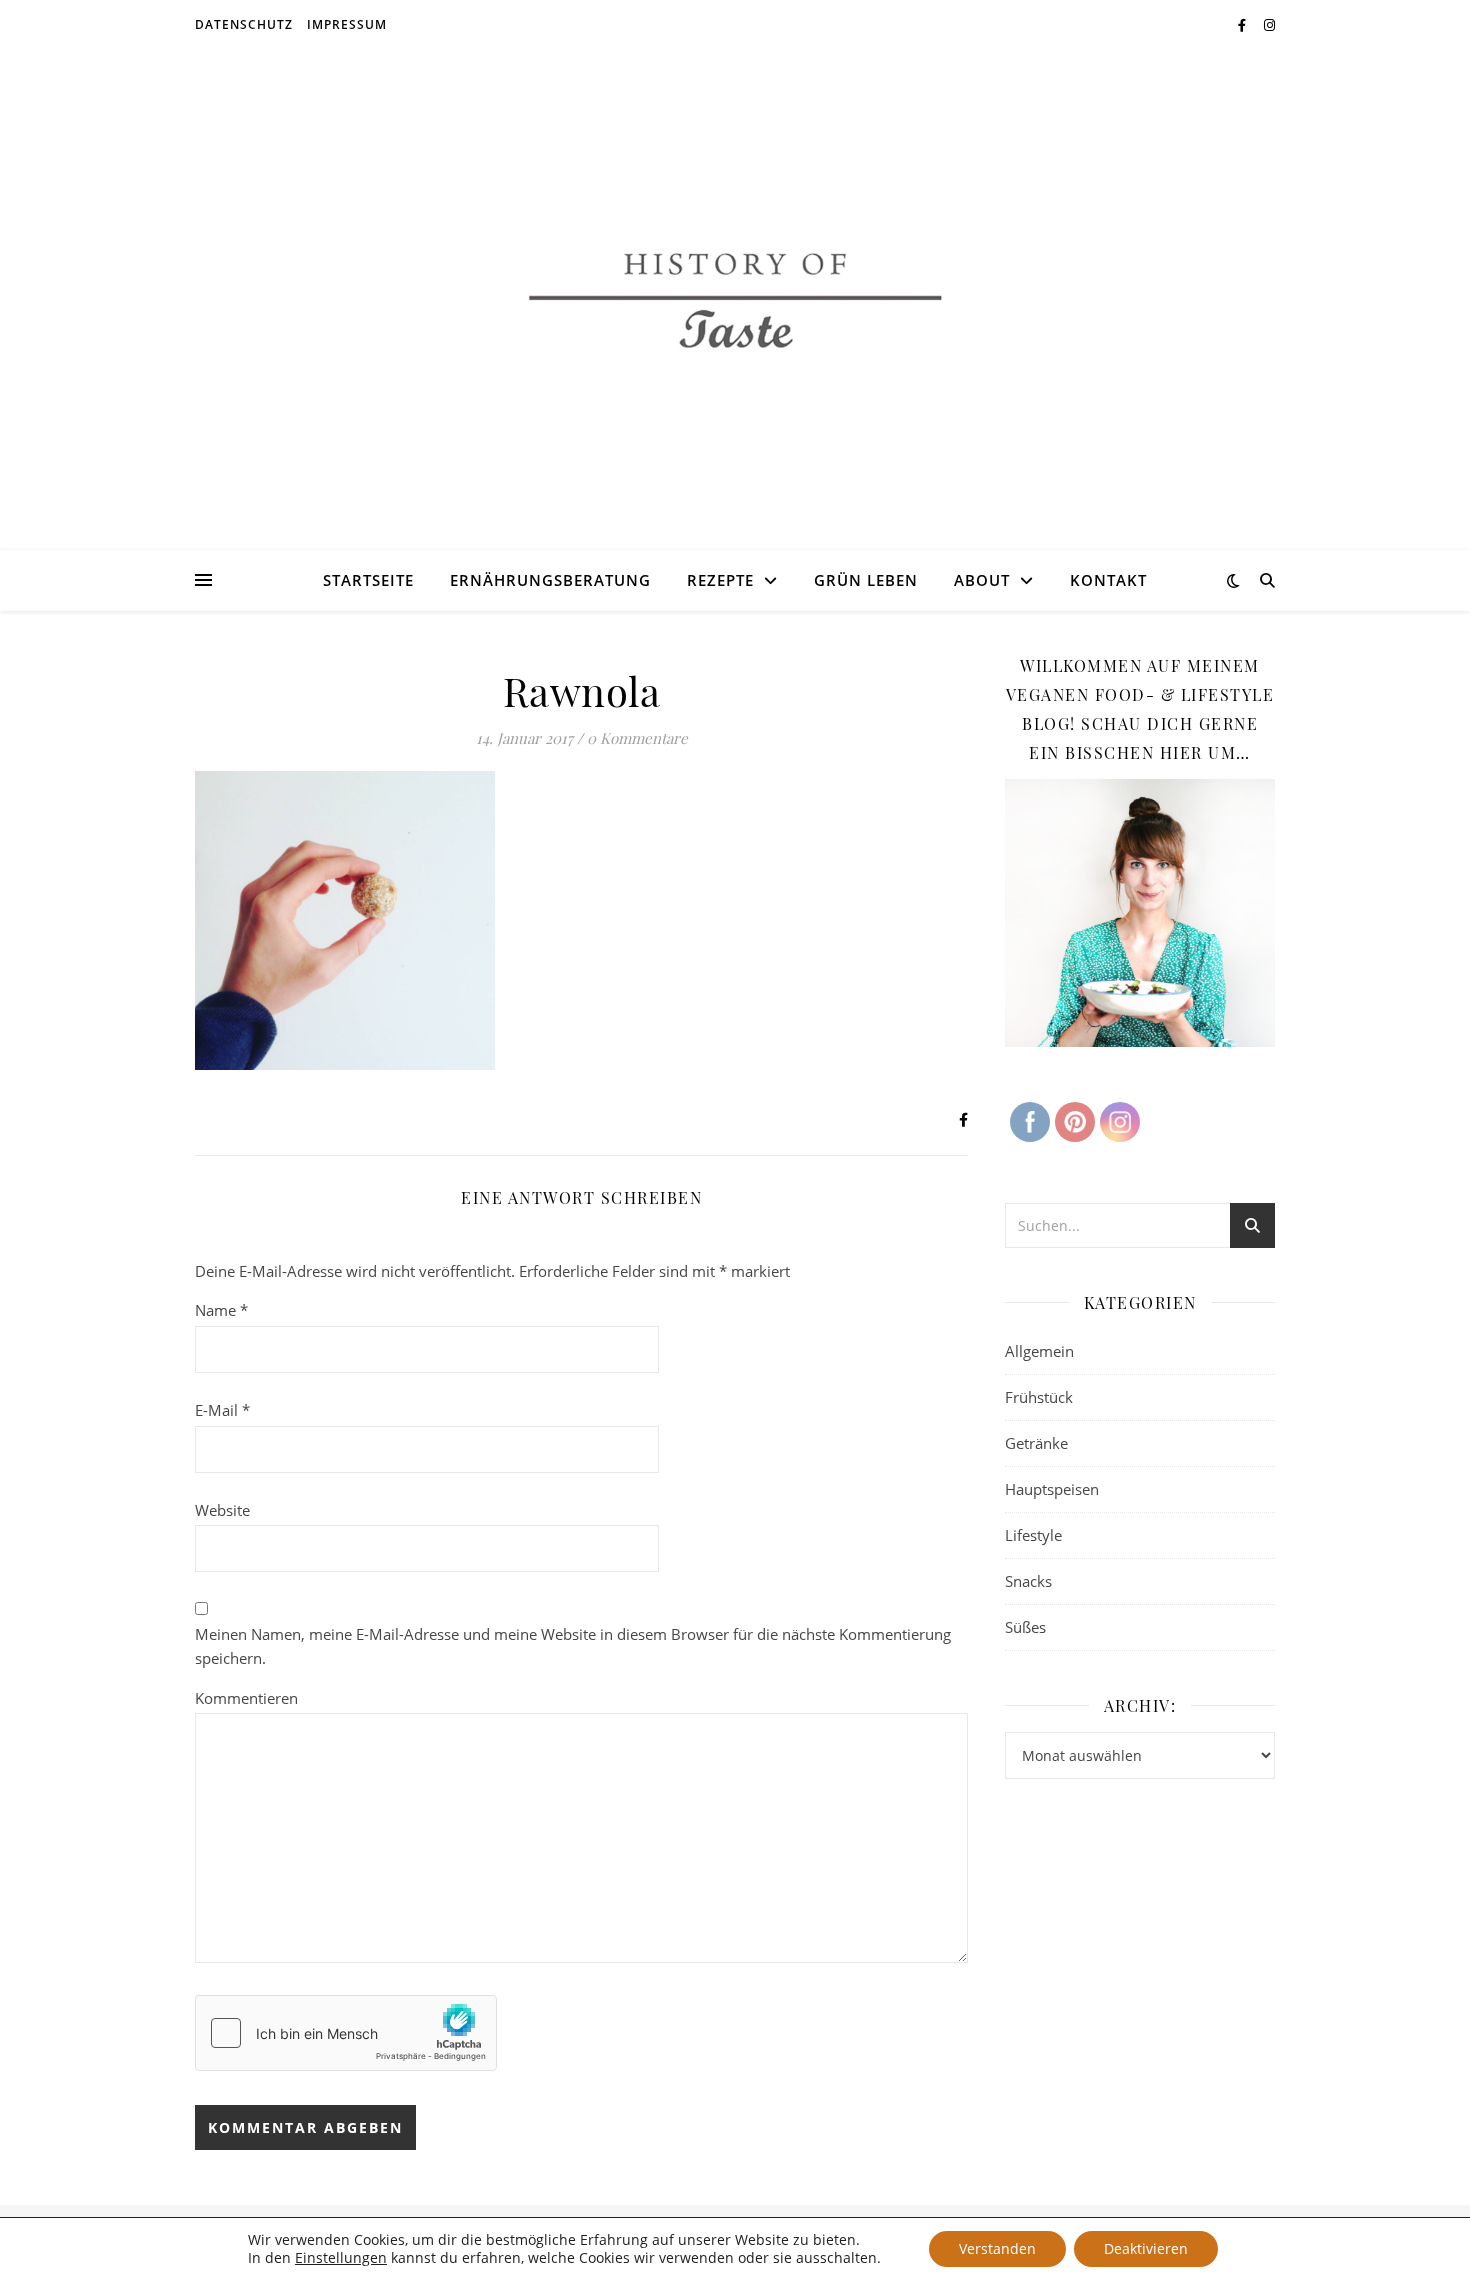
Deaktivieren (1146, 2248)
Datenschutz (244, 24)
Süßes (1025, 1627)
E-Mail (222, 1410)
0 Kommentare (637, 738)
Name (221, 1310)
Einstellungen (341, 2258)
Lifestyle (1033, 1535)
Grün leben (866, 580)
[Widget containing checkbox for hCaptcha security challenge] (346, 2033)
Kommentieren (246, 1698)
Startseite (368, 580)
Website (222, 1510)
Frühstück (1039, 1397)
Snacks (1028, 1581)
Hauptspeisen (1052, 1489)
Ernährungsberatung (550, 580)
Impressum (347, 24)
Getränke (1036, 1443)
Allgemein (1039, 1351)
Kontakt (1108, 580)
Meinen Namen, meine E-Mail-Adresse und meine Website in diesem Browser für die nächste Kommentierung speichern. (573, 1646)
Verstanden (997, 2248)
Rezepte (720, 580)
